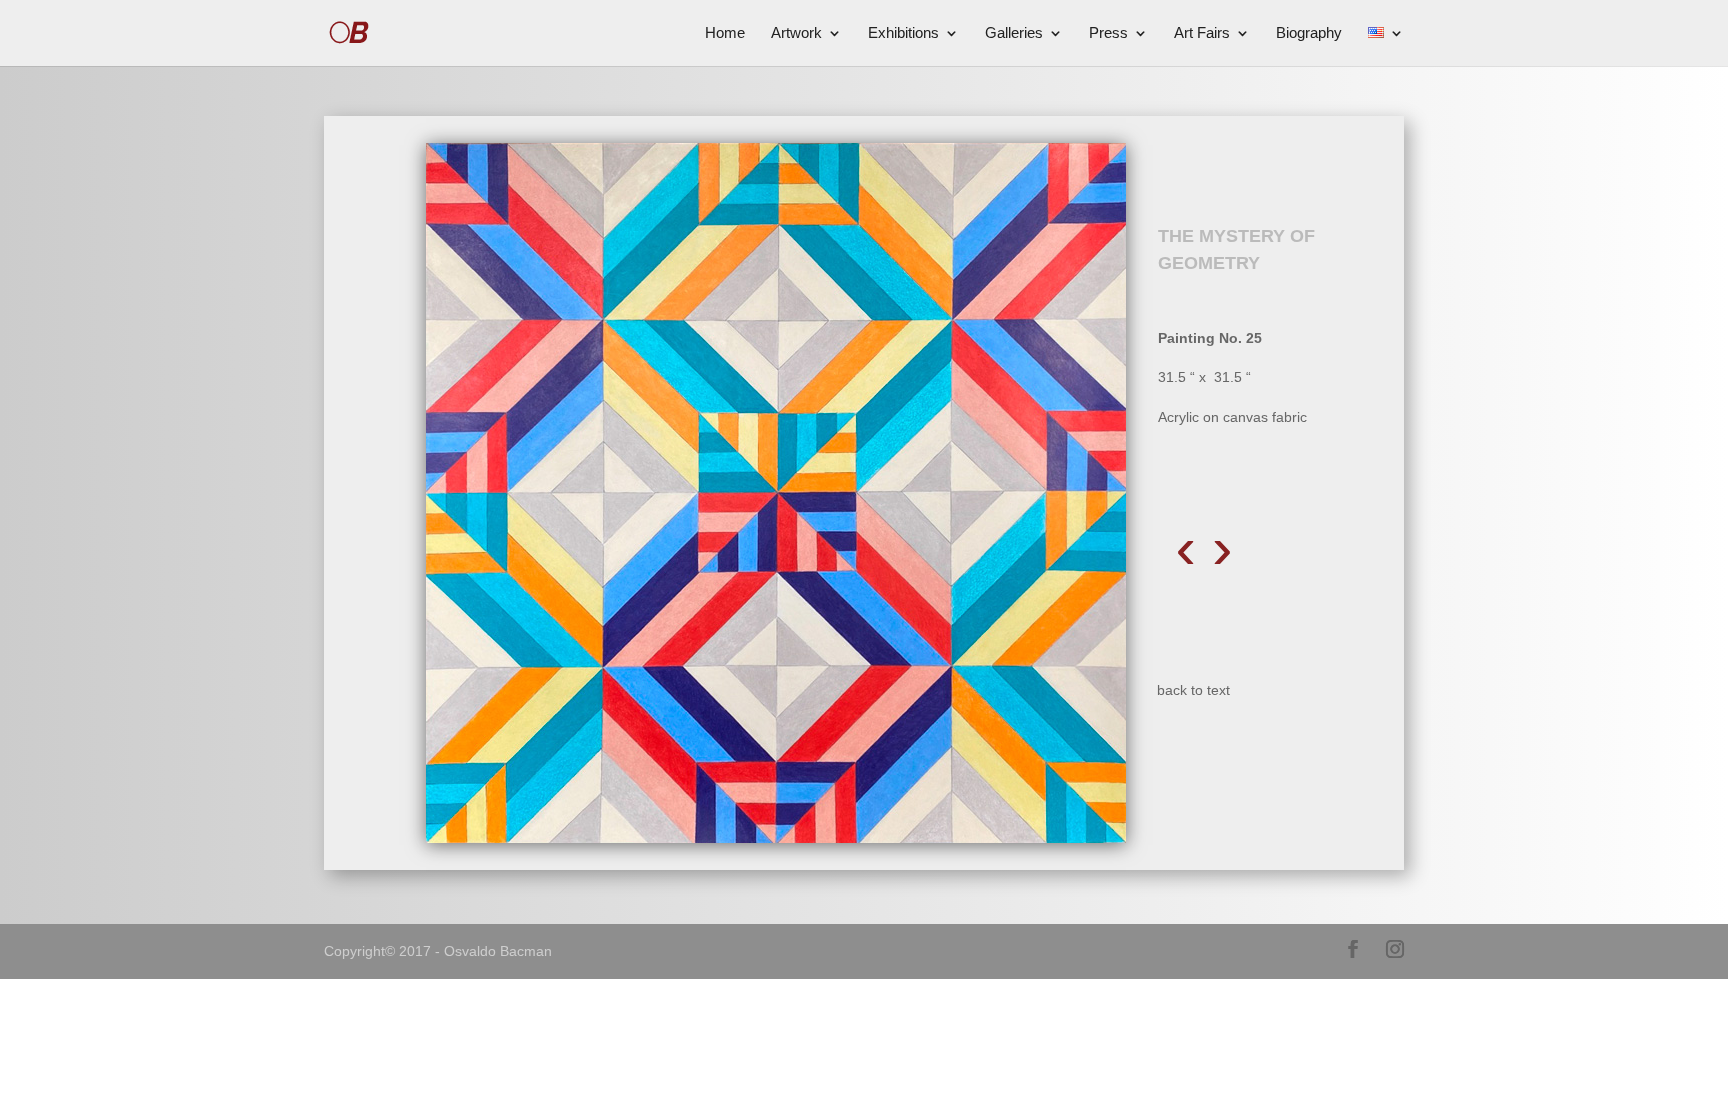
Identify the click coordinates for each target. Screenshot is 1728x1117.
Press (1108, 33)
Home (725, 33)
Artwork (796, 33)
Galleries (1014, 33)
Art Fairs (1202, 33)
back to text (1193, 690)
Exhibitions (903, 33)
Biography (1309, 33)
